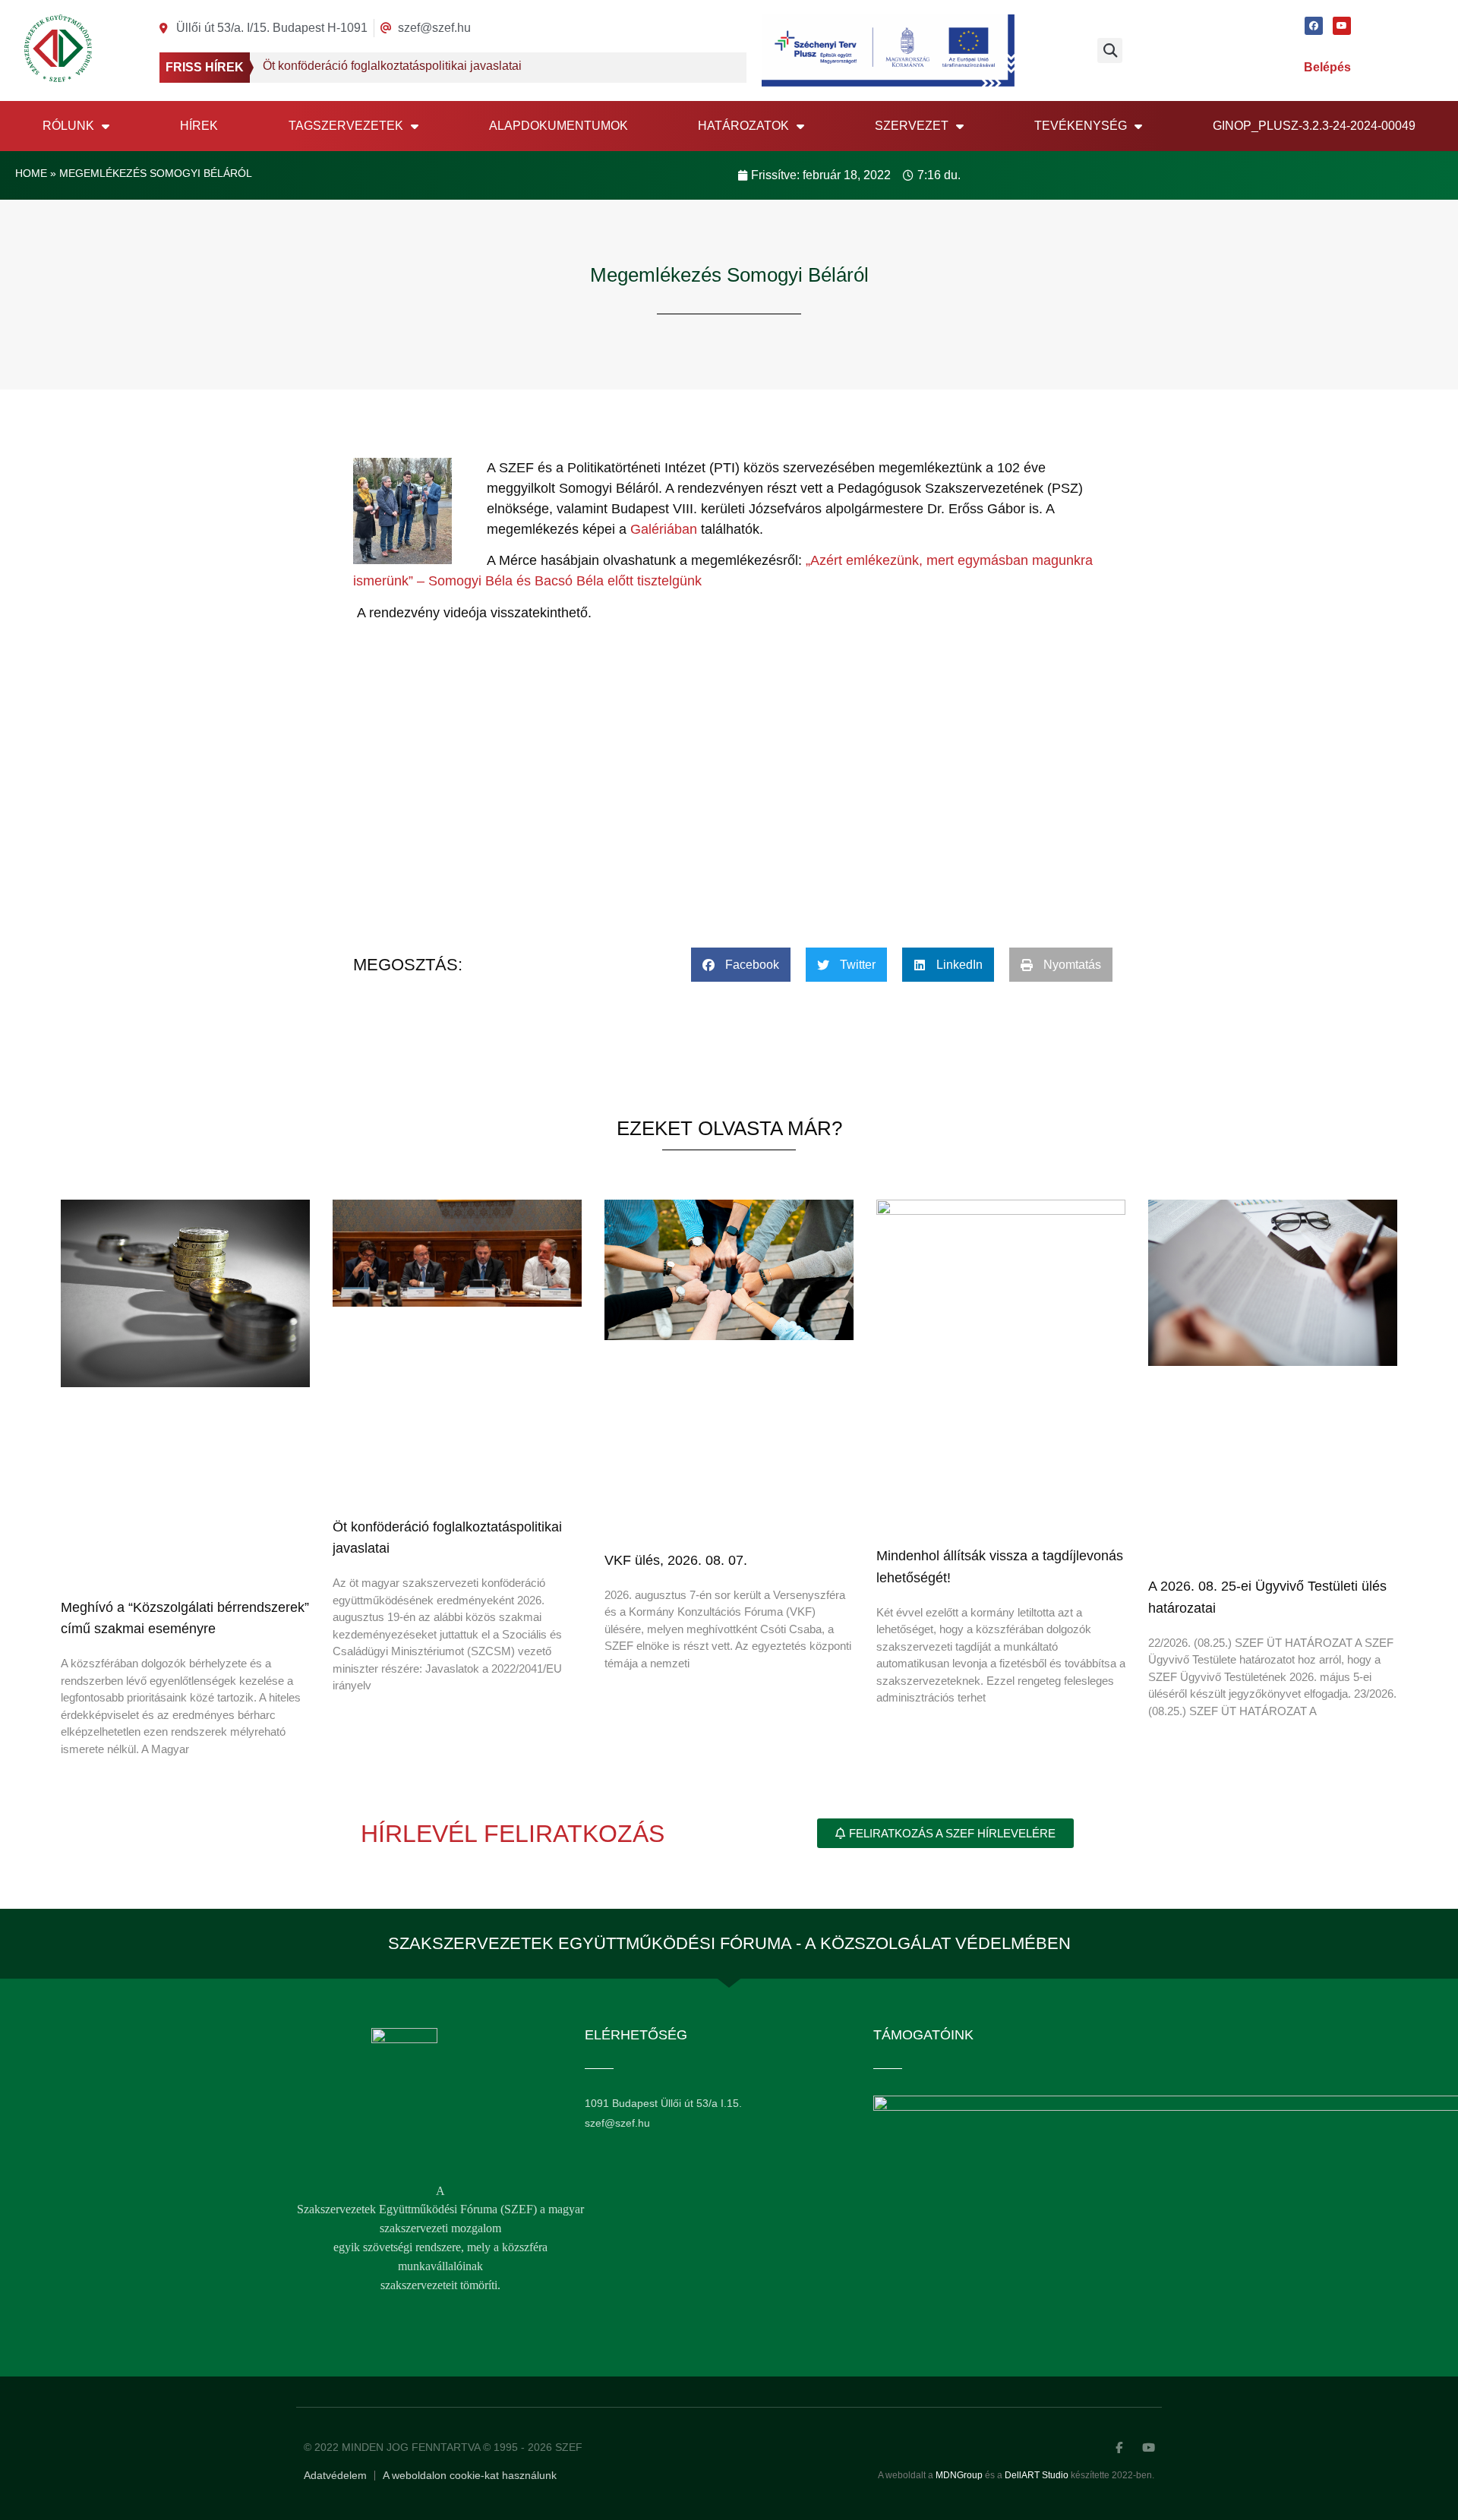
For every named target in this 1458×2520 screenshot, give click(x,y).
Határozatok (743, 126)
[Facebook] (1314, 26)
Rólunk (68, 126)
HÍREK (199, 126)
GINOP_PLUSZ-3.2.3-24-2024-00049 (1314, 126)
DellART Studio (1037, 2475)
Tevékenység (1081, 126)
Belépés (1327, 67)
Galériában (666, 529)
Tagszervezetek (346, 126)
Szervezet (912, 126)
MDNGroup (959, 2475)
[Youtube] (1342, 26)
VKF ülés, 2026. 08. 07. (676, 1560)
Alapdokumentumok (559, 126)
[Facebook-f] (1119, 2447)
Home (31, 173)
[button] (1110, 50)
